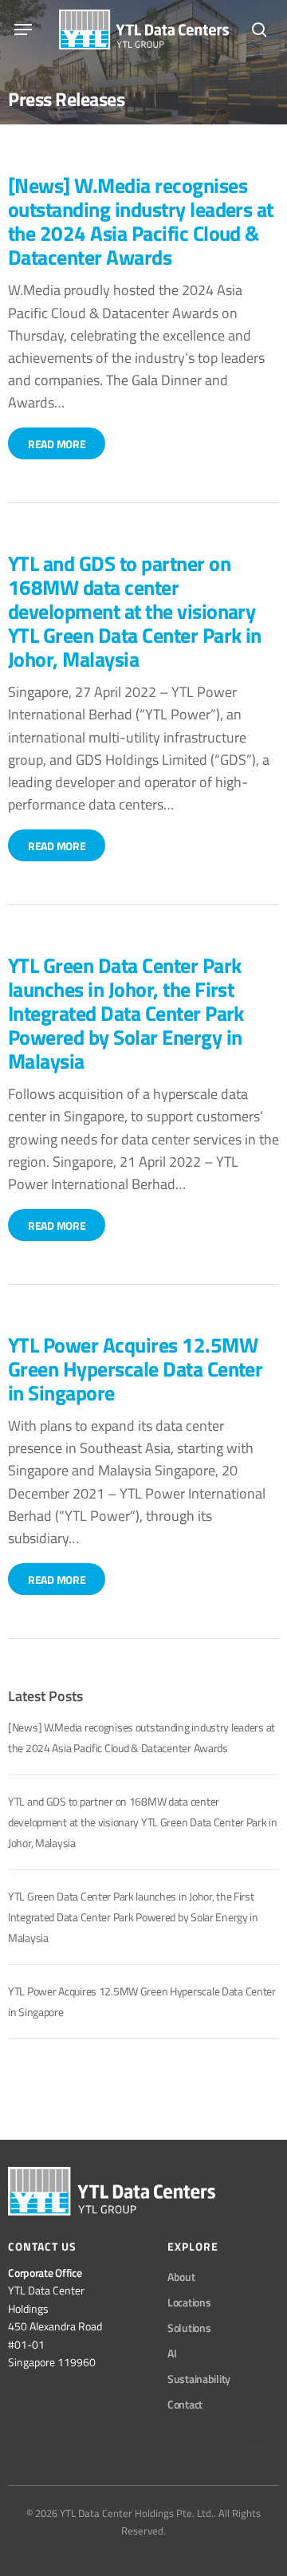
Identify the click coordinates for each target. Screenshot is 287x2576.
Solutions (189, 2328)
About (181, 2277)
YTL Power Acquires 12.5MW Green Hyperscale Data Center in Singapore (135, 1368)
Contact (185, 2404)
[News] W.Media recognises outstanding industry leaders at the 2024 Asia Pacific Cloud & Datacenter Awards (141, 221)
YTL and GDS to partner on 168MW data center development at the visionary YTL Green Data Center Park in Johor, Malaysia (135, 611)
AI (172, 2353)
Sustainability (199, 2379)
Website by (255, 2445)
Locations (189, 2302)
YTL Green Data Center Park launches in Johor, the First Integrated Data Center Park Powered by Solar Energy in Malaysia (126, 1012)
